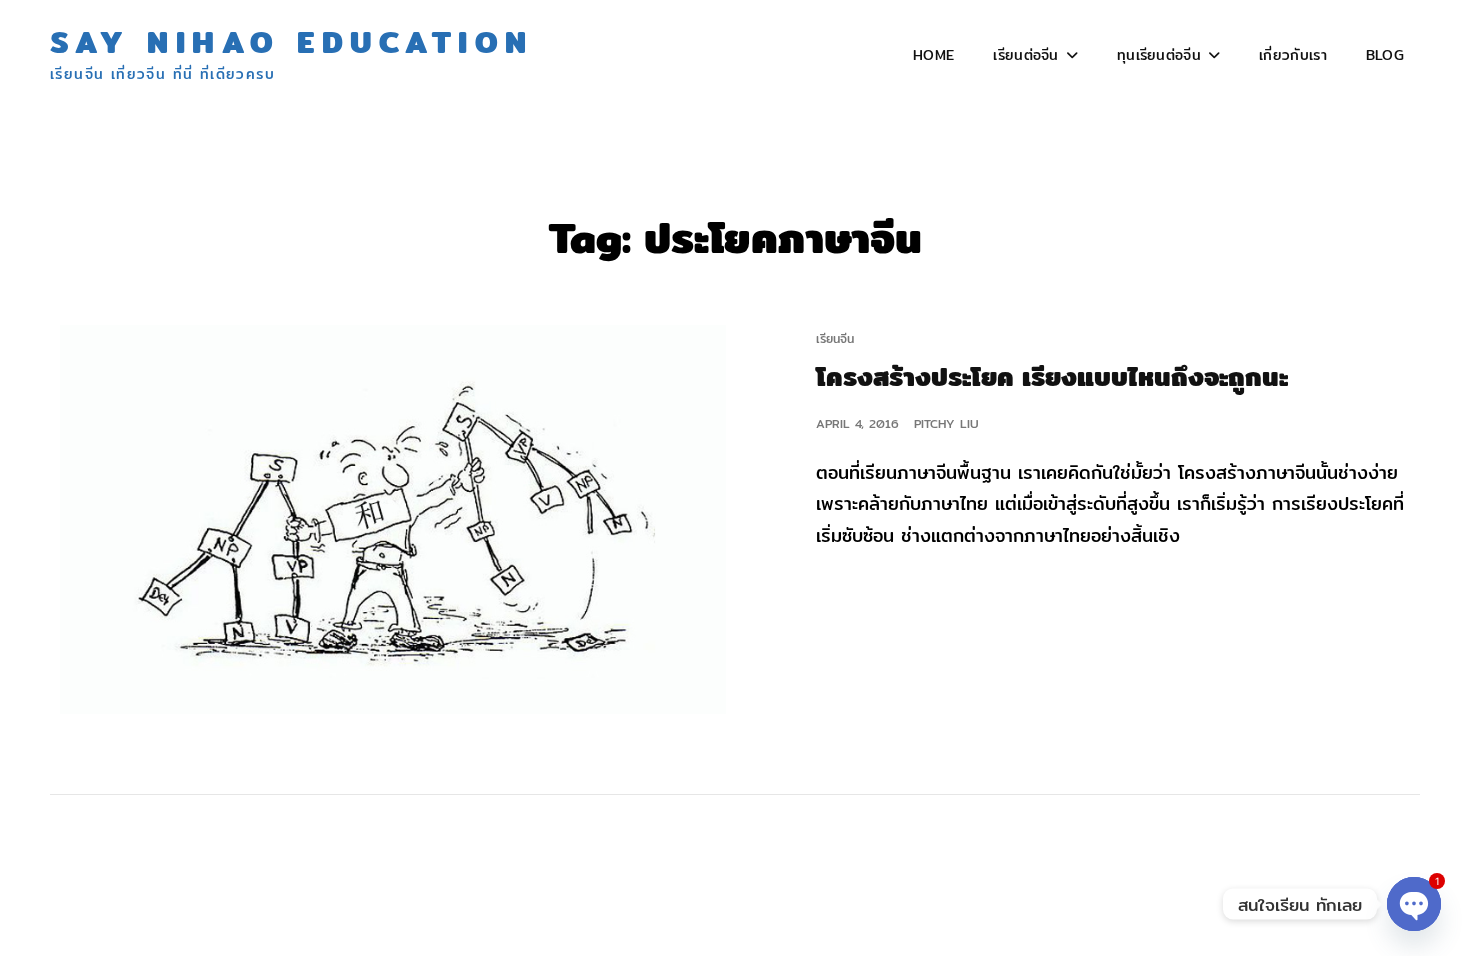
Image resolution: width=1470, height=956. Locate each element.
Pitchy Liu (946, 423)
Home (933, 55)
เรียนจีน (835, 338)
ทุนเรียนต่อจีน (1159, 55)
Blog (1385, 55)
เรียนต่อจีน (1025, 55)
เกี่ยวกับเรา (1293, 55)
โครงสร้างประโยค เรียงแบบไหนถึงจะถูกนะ (1052, 376)
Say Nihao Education (292, 42)
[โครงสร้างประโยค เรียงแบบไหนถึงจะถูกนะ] (392, 519)
